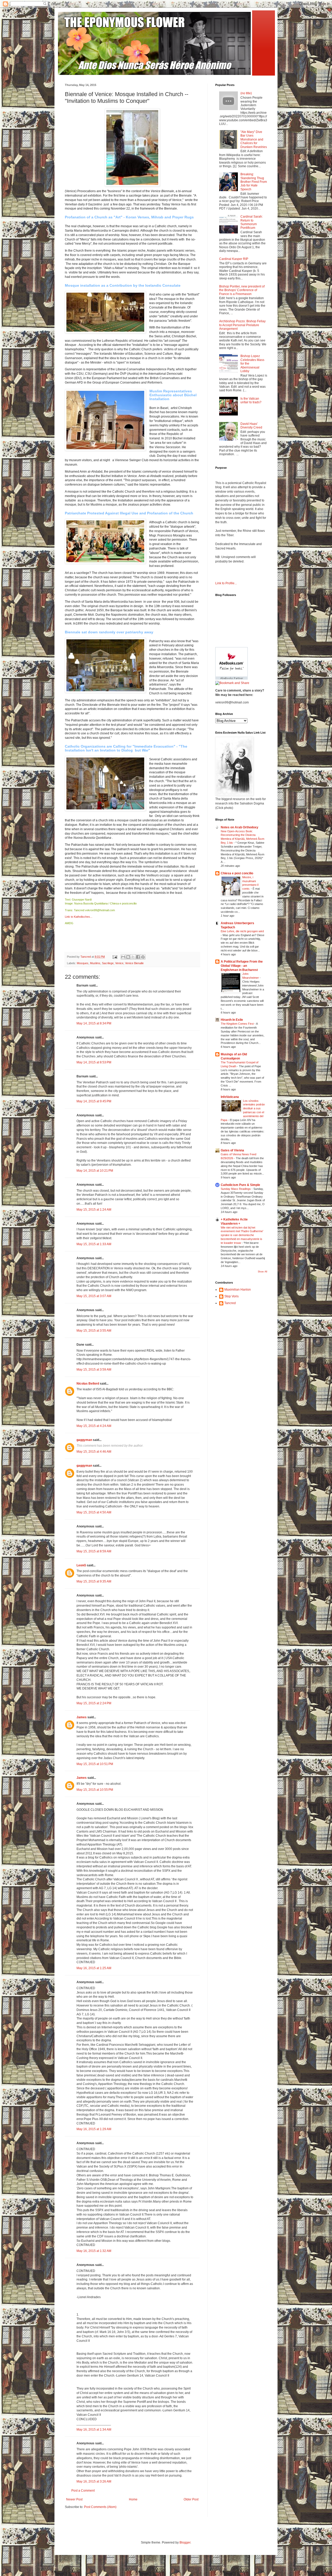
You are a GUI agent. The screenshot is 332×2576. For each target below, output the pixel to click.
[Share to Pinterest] (143, 957)
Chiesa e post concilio (237, 873)
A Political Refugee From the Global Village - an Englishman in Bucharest (242, 966)
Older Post (191, 2499)
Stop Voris (231, 1296)
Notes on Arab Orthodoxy (240, 827)
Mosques (83, 963)
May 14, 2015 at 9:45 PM (94, 1101)
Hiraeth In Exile (232, 1020)
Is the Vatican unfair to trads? (251, 400)
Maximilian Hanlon (238, 1290)
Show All (262, 1272)
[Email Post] (115, 957)
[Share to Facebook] (138, 957)
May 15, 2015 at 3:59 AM (94, 1370)
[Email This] (123, 957)
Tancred (230, 1303)
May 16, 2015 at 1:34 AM (94, 2430)
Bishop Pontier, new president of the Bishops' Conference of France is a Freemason (242, 290)
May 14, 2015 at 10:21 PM (95, 1171)
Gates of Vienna (232, 1150)
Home (133, 2499)
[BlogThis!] (128, 957)
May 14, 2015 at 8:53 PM (94, 1062)
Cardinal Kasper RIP (234, 259)
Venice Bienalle (134, 963)
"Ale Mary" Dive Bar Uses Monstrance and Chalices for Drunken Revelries (254, 139)
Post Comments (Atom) (100, 2507)
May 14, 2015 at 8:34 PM (94, 1023)
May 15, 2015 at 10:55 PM (95, 1790)
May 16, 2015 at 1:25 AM (94, 1968)
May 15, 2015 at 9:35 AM (94, 1581)
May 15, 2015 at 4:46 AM (94, 1452)
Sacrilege (108, 963)
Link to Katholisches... (79, 917)
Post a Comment (83, 2491)
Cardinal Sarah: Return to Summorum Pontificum (252, 222)
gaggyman (84, 1440)
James (82, 1717)
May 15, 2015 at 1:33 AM (94, 1244)
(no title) (246, 93)
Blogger (185, 2543)
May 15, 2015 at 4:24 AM (94, 1426)
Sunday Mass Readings (236, 1189)
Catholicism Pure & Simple (240, 1185)
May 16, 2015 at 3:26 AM (94, 2481)
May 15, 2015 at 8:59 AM (94, 1551)
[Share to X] (133, 957)
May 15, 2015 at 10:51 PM (95, 1764)
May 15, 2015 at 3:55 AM (94, 1331)
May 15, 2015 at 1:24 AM (94, 1210)
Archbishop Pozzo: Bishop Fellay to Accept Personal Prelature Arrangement (242, 325)
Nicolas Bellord (88, 1384)
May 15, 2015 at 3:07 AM (94, 1296)
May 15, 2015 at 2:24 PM (94, 1703)
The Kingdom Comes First (238, 1024)
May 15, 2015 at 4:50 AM (94, 1512)
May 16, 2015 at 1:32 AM (94, 2251)
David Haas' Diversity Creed (251, 426)
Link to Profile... (226, 583)
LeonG (81, 1565)
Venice (119, 963)
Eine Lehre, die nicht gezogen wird (242, 931)
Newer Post (74, 2499)
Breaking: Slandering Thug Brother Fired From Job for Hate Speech (254, 182)
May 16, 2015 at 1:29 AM (94, 2129)
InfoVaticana (230, 1097)
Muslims (95, 963)
